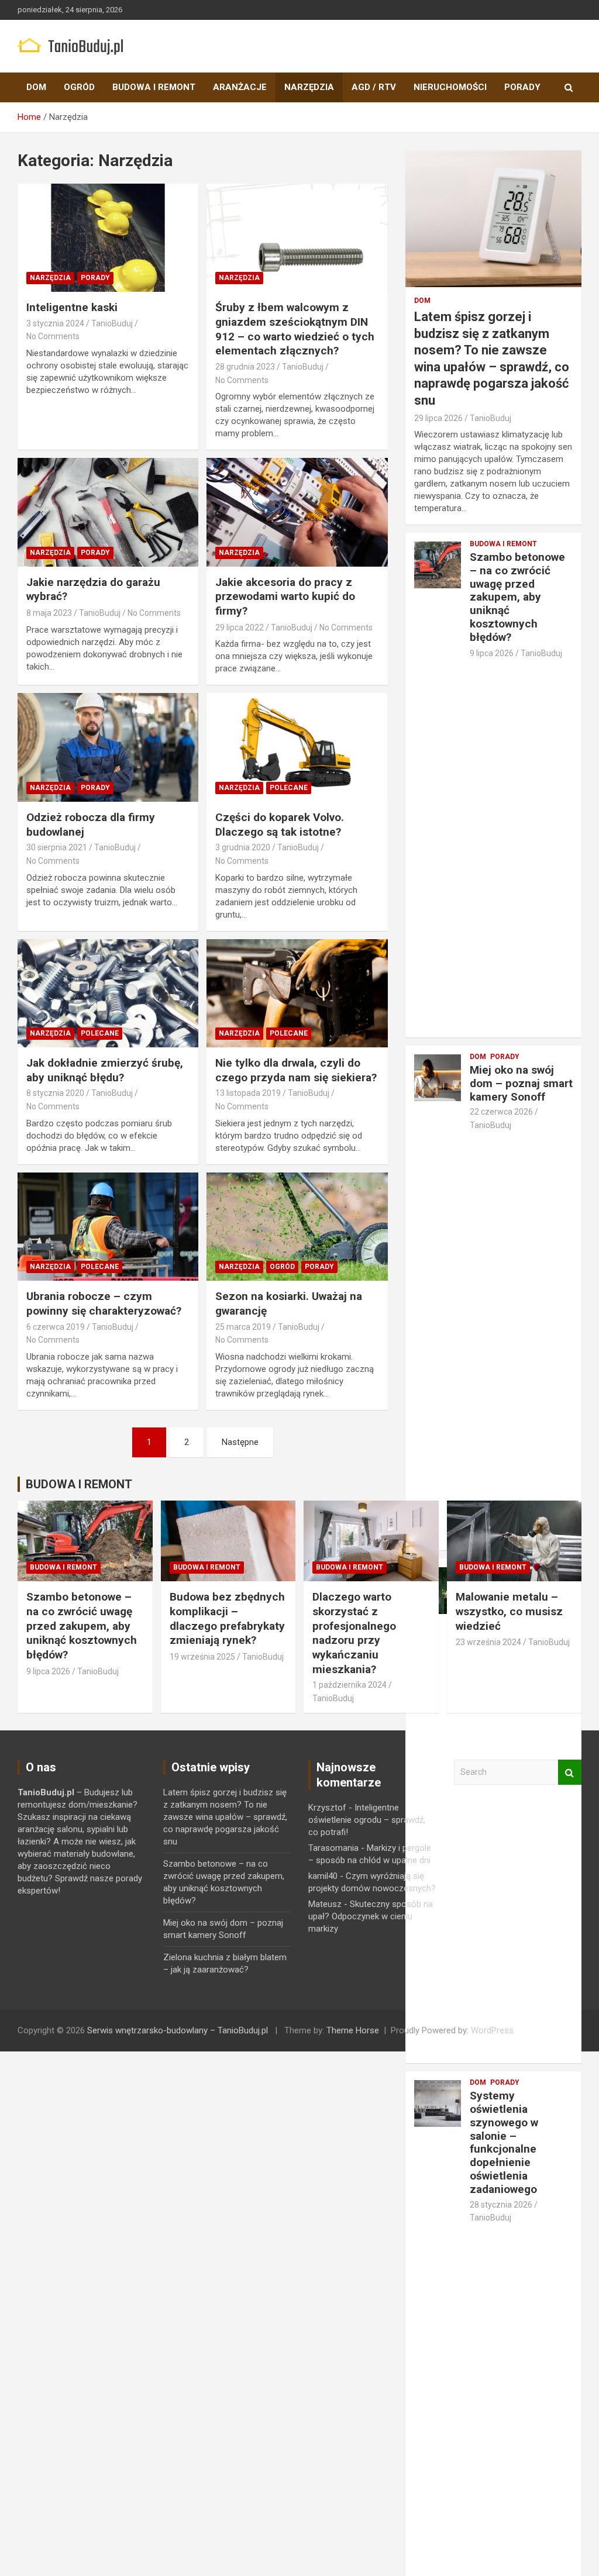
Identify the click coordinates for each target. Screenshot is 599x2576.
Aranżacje (240, 87)
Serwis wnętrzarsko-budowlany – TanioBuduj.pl (178, 2030)
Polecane (289, 788)
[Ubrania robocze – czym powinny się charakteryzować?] (108, 1227)
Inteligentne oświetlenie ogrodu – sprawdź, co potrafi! (367, 1820)
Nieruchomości (450, 87)
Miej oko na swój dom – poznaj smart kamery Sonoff (521, 1083)
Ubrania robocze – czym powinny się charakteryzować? (104, 1303)
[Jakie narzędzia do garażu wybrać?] (108, 513)
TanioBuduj (112, 323)
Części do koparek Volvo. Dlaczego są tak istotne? (280, 825)
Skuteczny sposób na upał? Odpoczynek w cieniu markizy (371, 1916)
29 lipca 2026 (438, 418)
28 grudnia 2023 (245, 367)
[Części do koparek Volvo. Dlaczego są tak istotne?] (297, 748)
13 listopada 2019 (248, 1093)
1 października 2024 (350, 1685)
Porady (522, 87)
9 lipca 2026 (492, 653)
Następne (240, 1442)
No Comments (53, 336)
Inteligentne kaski (72, 307)
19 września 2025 (202, 1657)
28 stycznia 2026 (501, 2205)
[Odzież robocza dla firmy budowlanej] (108, 748)
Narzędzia (309, 87)
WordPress (492, 2030)
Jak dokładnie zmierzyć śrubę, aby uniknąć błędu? (105, 1070)
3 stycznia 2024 (55, 323)
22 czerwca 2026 (501, 1112)
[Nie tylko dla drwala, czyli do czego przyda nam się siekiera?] (297, 993)
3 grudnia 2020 (243, 847)
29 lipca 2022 (240, 627)
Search (570, 1772)
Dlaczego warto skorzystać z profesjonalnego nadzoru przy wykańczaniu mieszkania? (354, 1633)
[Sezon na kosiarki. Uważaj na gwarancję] (297, 1227)
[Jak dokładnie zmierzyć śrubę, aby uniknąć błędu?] (108, 993)
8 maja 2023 (49, 613)
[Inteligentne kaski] (108, 238)
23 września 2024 (488, 1642)
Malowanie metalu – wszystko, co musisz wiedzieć (509, 1611)
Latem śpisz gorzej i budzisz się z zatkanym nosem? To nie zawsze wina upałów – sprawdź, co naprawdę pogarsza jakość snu (225, 1817)
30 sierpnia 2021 (57, 847)
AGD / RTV (374, 87)
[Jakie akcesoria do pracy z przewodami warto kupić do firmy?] (297, 513)
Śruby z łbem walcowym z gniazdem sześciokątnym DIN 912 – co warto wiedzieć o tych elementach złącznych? (295, 329)
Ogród (79, 87)
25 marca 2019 (243, 1327)
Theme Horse (353, 2030)
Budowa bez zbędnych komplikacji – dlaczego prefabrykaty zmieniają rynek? (227, 1618)
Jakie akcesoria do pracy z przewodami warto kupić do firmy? (285, 596)
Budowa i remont (154, 87)
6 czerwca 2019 (56, 1327)
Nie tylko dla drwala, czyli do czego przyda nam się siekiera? (296, 1070)
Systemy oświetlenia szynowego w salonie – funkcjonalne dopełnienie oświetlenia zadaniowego (504, 2142)
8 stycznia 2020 (55, 1093)
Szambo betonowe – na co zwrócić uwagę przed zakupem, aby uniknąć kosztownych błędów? (517, 597)
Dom (36, 87)
